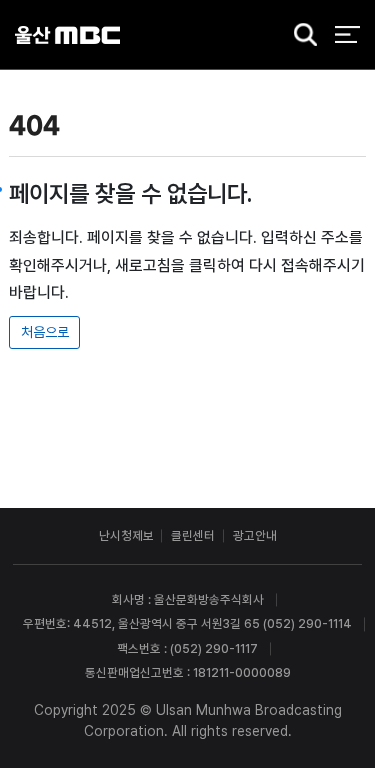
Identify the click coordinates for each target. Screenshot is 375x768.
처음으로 (45, 332)
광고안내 (255, 535)
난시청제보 (126, 535)
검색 (300, 36)
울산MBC (67, 34)
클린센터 (193, 535)
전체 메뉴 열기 (347, 34)
